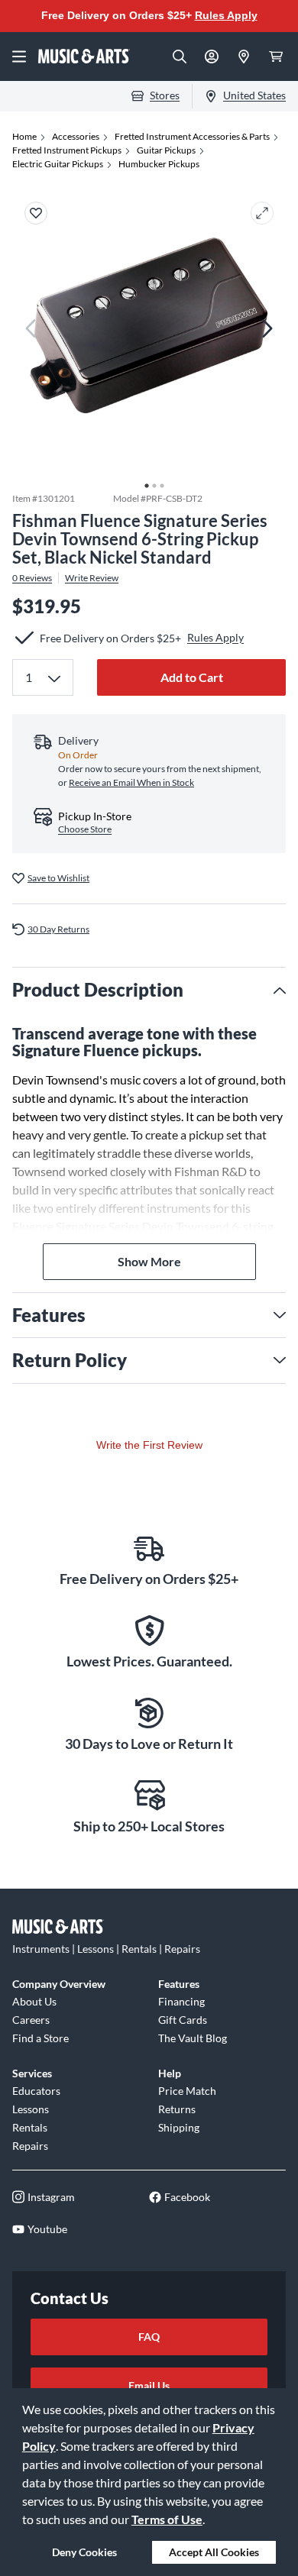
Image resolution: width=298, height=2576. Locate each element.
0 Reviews (32, 578)
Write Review (92, 578)
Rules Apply (226, 15)
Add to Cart (192, 677)
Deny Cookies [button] (84, 2552)
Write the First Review (149, 1445)
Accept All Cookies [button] (214, 2552)
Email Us (149, 2385)
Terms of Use (167, 2519)
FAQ (149, 2337)
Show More (149, 1261)
